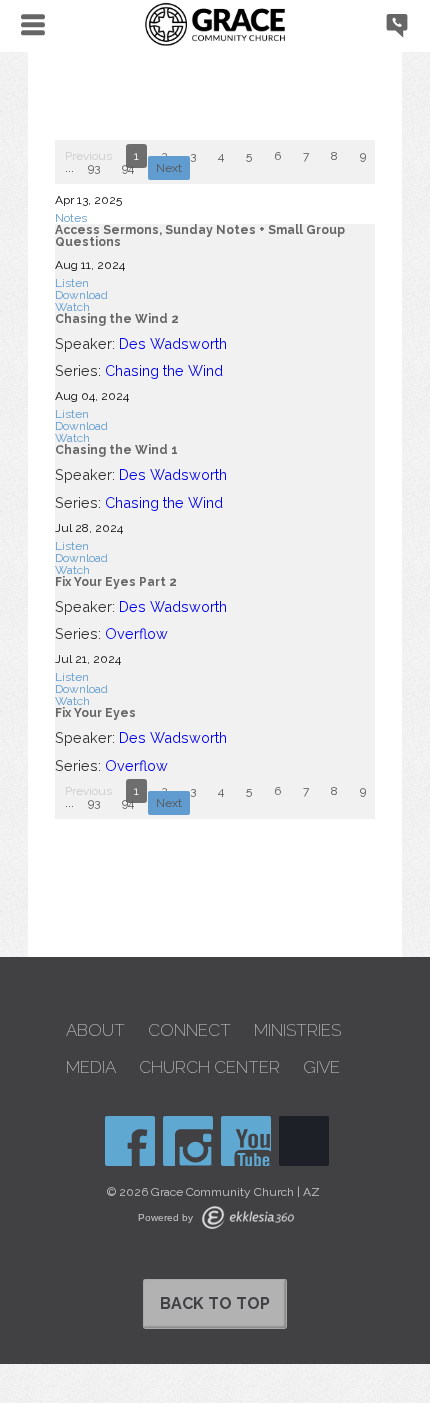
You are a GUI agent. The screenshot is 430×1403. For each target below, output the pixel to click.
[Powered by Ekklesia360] (248, 1217)
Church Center (209, 1067)
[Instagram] (188, 1141)
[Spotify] (304, 1141)
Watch (72, 307)
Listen (72, 283)
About (95, 1030)
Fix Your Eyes (95, 713)
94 (128, 168)
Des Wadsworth (173, 343)
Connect (189, 1030)
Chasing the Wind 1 (116, 450)
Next (169, 168)
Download (81, 295)
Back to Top (215, 1303)
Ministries (297, 1030)
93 (94, 168)
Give (321, 1067)
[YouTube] (246, 1141)
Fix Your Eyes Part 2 (116, 582)
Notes (71, 218)
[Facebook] (130, 1141)
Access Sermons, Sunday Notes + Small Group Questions (200, 236)
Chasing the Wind (164, 370)
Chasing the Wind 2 (117, 319)
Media (91, 1067)
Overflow (136, 633)
